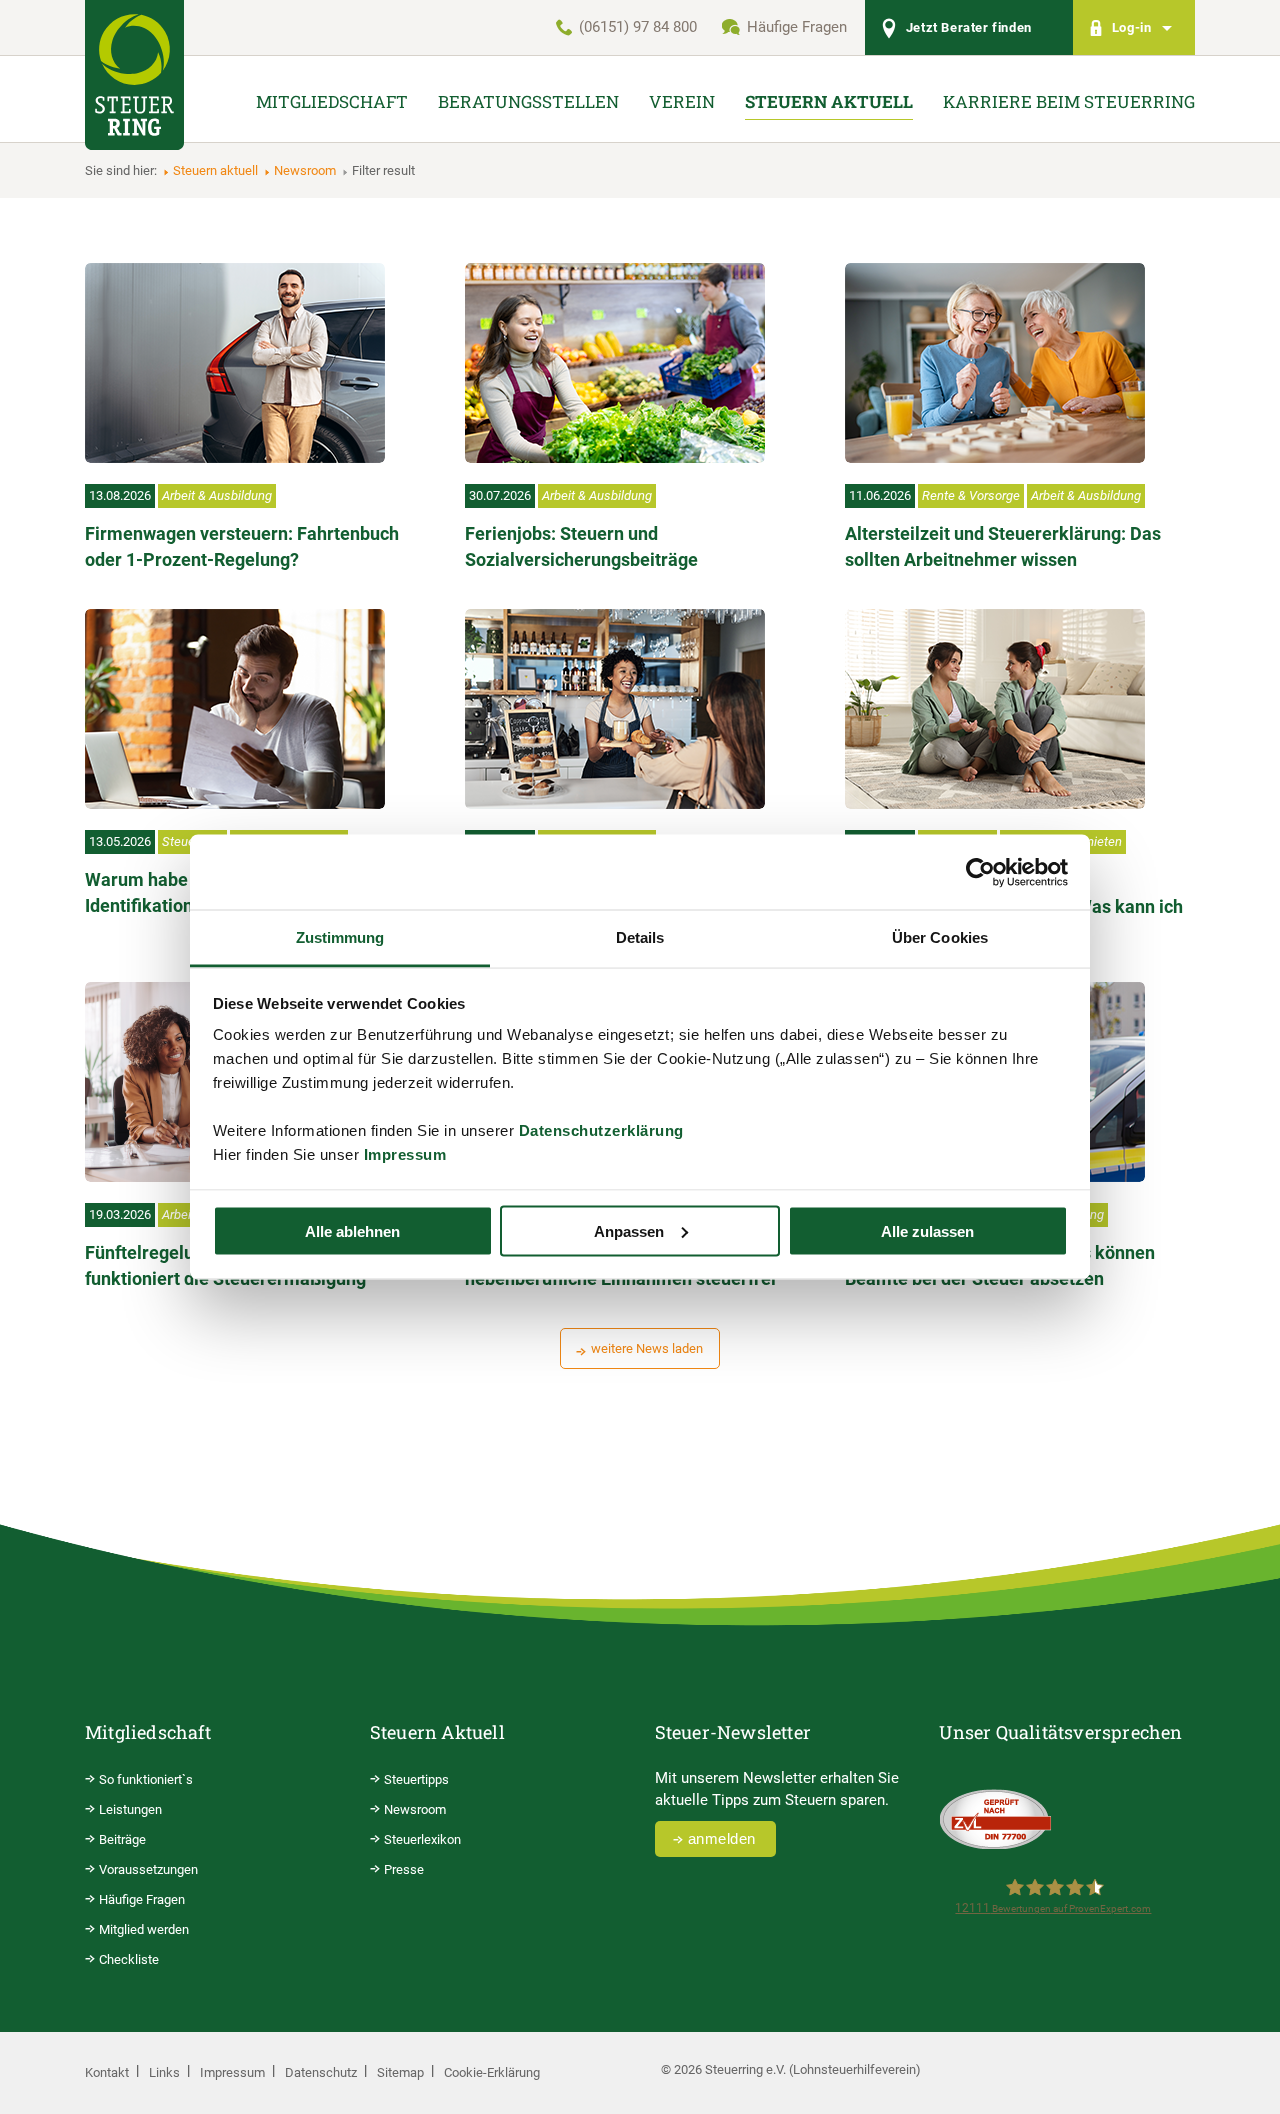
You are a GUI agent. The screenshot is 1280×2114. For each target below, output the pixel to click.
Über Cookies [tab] (940, 937)
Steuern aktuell (215, 170)
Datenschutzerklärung (601, 1130)
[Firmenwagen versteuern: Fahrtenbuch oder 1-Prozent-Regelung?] (235, 363)
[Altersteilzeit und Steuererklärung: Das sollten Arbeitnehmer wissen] (995, 363)
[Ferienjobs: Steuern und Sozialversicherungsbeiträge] (615, 363)
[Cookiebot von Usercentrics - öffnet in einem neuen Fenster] (980, 872)
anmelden (722, 1838)
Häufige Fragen (797, 27)
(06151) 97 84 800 (638, 27)
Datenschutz (321, 2072)
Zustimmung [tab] (340, 937)
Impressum (405, 1154)
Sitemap (400, 2072)
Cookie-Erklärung (492, 2072)
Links (164, 2072)
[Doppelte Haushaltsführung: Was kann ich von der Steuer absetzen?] (995, 709)
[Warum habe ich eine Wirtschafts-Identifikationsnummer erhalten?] (235, 709)
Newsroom (305, 170)
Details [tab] (640, 937)
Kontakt (107, 2072)
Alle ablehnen (352, 1230)
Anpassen (629, 1230)
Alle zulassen (927, 1230)
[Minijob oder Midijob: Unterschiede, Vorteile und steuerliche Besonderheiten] (615, 709)
